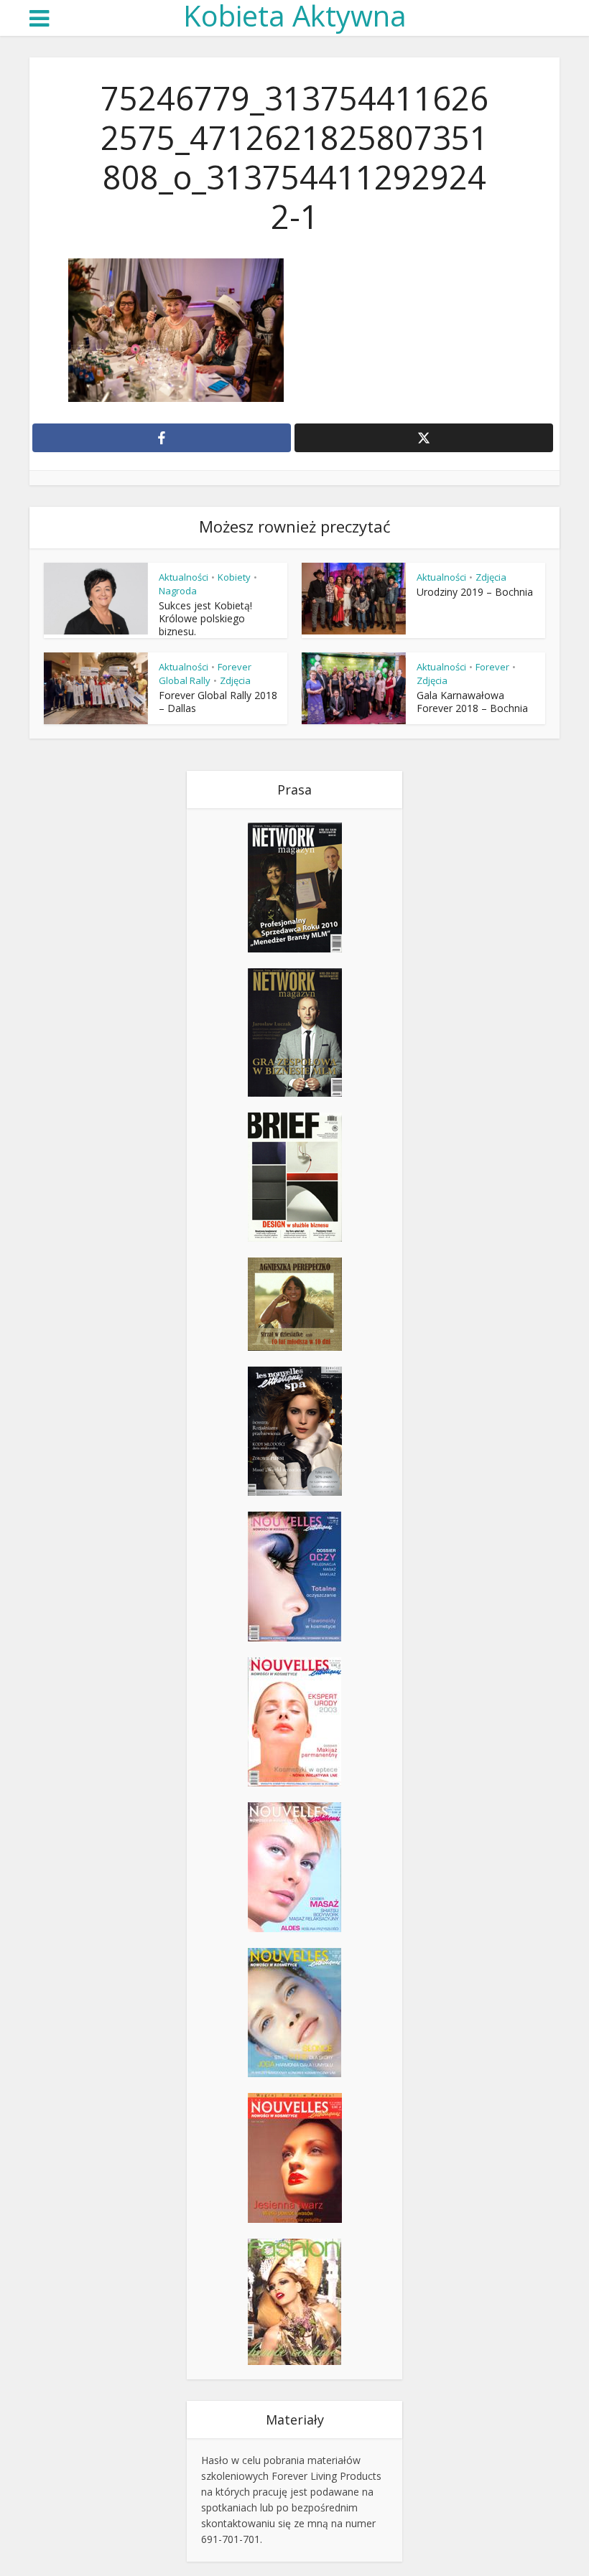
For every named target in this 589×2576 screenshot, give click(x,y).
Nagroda (178, 591)
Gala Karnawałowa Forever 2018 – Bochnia (472, 702)
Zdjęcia (491, 577)
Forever (492, 667)
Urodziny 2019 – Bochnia (475, 592)
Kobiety (234, 577)
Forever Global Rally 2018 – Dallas (218, 702)
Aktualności (184, 577)
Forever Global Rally (205, 674)
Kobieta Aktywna (295, 16)
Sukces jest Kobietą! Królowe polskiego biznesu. (205, 618)
